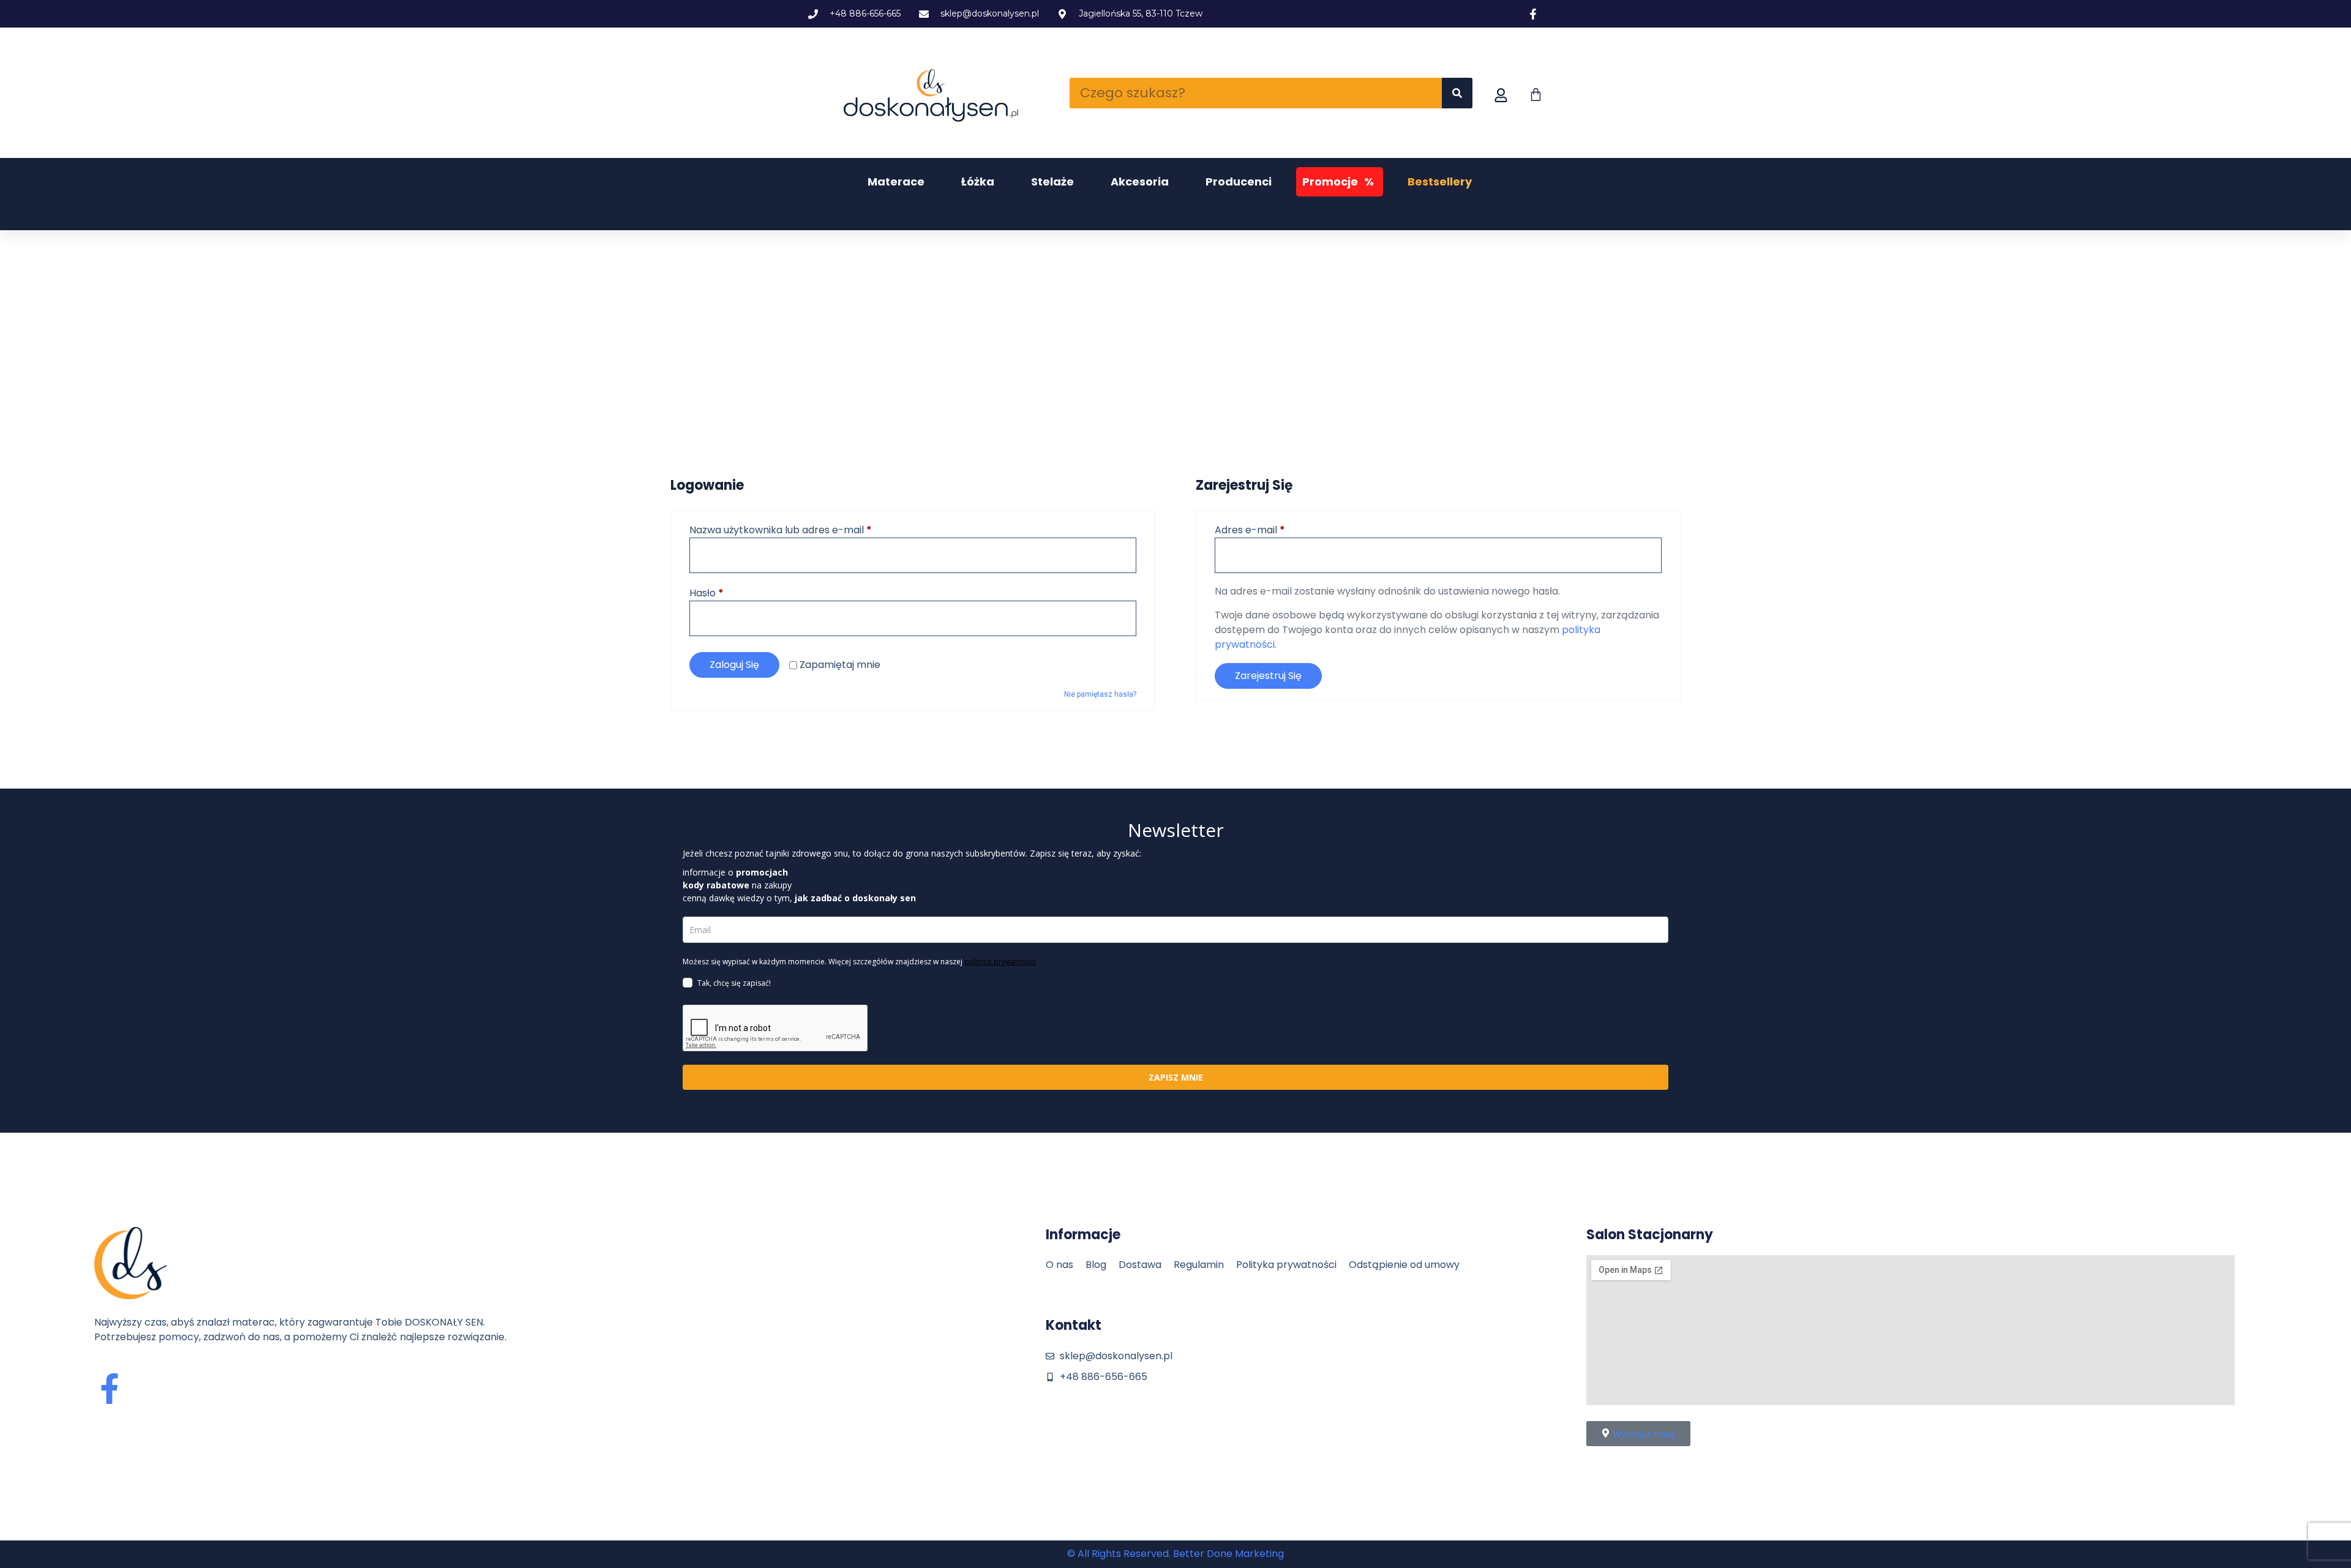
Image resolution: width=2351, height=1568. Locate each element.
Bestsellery (1440, 182)
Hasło (734, 593)
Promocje (1338, 182)
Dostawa (1140, 1265)
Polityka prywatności (1286, 1265)
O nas (1059, 1265)
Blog (1096, 1265)
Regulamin (1199, 1265)
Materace (896, 182)
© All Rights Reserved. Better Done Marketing (1175, 1554)
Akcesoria (1140, 182)
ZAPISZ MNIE (1176, 1077)
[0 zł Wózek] (1536, 95)
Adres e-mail (1277, 530)
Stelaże (1052, 182)
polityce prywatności (1000, 962)
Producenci (1239, 182)
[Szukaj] (1457, 93)
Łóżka (978, 182)
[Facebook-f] (110, 1389)
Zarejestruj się (1268, 676)
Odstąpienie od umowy (1404, 1265)
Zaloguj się (734, 665)
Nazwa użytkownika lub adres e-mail (808, 530)
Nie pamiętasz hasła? (1100, 694)
